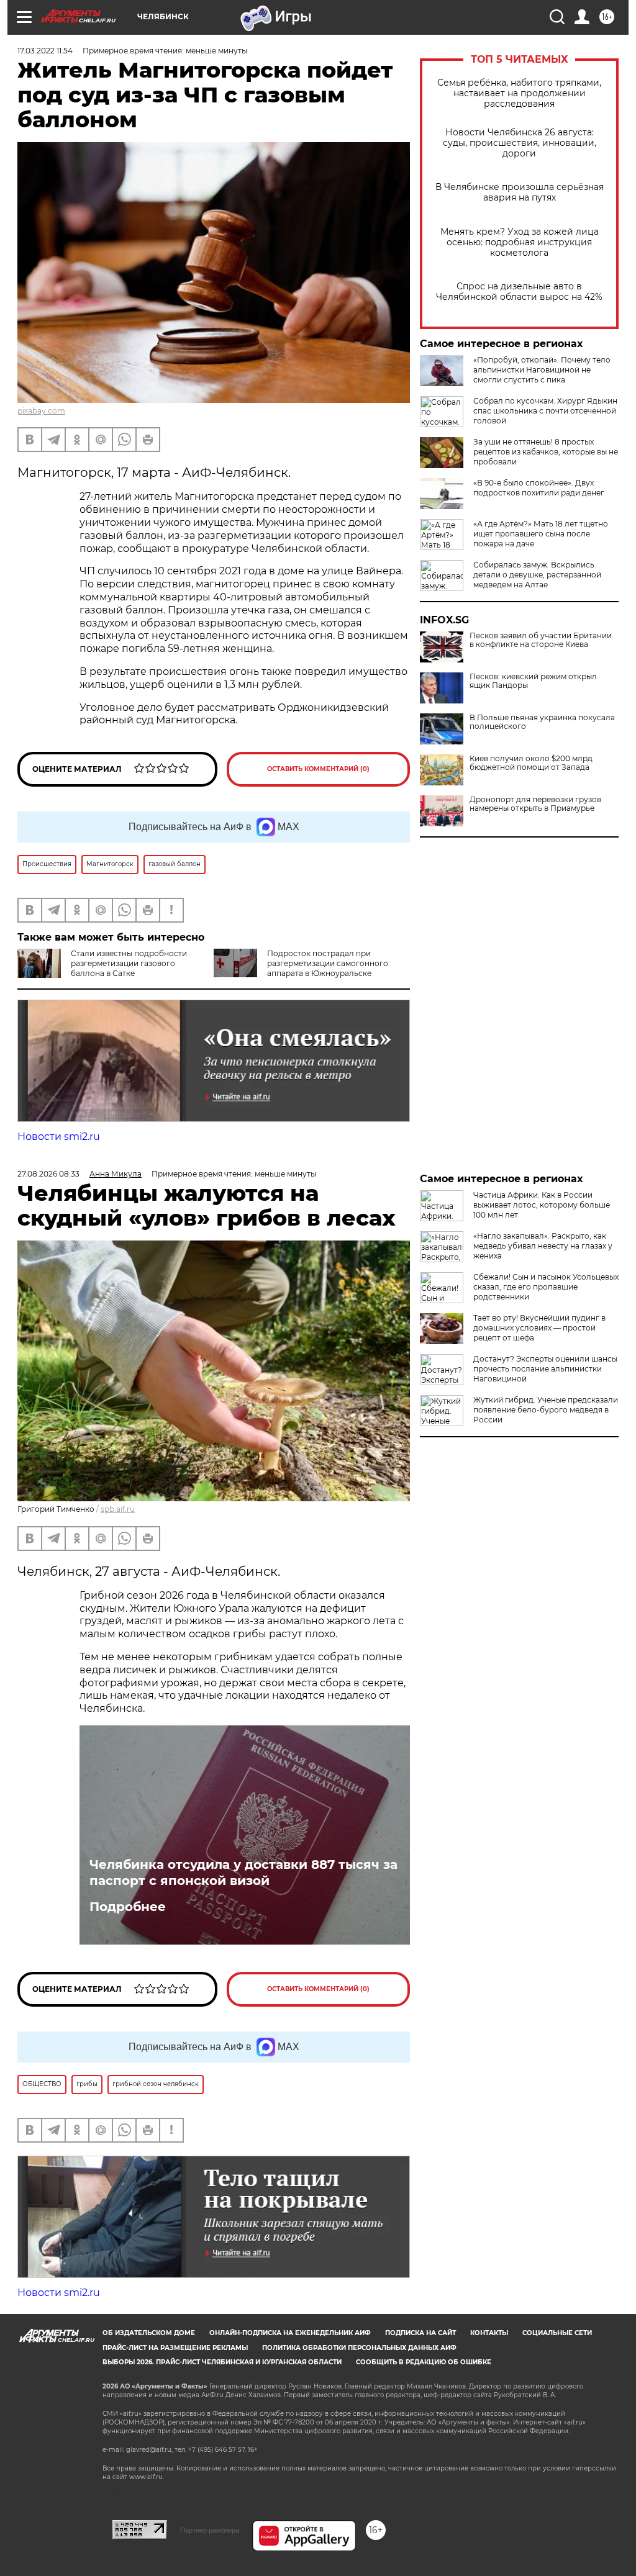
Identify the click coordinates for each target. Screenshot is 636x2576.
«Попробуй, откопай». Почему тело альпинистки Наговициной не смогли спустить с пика (542, 370)
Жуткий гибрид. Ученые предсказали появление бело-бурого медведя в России (546, 1410)
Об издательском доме (149, 2333)
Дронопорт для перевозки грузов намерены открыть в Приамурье (535, 804)
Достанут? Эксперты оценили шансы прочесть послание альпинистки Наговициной (545, 1369)
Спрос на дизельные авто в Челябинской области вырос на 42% (519, 292)
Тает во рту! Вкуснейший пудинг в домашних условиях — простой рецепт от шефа (539, 1328)
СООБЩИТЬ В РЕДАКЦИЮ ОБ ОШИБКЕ (424, 2362)
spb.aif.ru (118, 1509)
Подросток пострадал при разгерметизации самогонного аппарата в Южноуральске (328, 963)
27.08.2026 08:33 (48, 1174)
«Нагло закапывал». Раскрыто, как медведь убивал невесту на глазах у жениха (543, 1246)
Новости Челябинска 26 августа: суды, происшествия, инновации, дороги (520, 143)
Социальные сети (557, 2333)
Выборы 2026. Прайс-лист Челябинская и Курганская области (222, 2362)
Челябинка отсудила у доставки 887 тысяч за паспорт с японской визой (243, 1873)
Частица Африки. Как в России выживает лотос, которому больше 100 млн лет (542, 1205)
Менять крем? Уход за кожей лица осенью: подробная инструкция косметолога (520, 242)
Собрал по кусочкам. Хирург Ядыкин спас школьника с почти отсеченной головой (545, 411)
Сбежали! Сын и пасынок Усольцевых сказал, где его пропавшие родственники (546, 1287)
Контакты (489, 2333)
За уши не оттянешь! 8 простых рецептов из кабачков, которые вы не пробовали (546, 452)
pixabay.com (41, 411)
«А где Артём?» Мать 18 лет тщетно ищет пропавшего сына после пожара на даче (541, 534)
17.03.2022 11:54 (45, 51)
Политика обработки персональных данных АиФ (359, 2348)
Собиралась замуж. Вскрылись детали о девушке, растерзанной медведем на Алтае (537, 575)
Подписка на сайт (420, 2333)
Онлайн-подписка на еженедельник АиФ (290, 2333)
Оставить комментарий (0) (318, 769)
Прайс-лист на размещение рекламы (175, 2348)
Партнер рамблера (210, 2530)
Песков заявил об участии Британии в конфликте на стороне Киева (541, 640)
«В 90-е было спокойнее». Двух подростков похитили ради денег (539, 488)
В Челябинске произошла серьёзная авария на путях (520, 192)
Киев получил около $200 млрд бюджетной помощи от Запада (531, 763)
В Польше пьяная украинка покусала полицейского (542, 722)
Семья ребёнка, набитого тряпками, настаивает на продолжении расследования (519, 93)
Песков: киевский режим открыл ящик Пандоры (533, 681)
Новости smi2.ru (59, 1137)
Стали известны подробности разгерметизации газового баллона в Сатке (129, 963)
